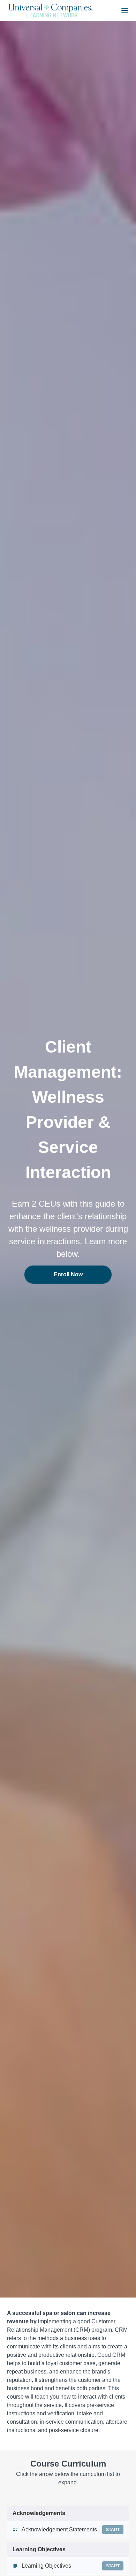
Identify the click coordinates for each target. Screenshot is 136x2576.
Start (113, 2530)
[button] (125, 10)
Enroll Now (68, 1274)
